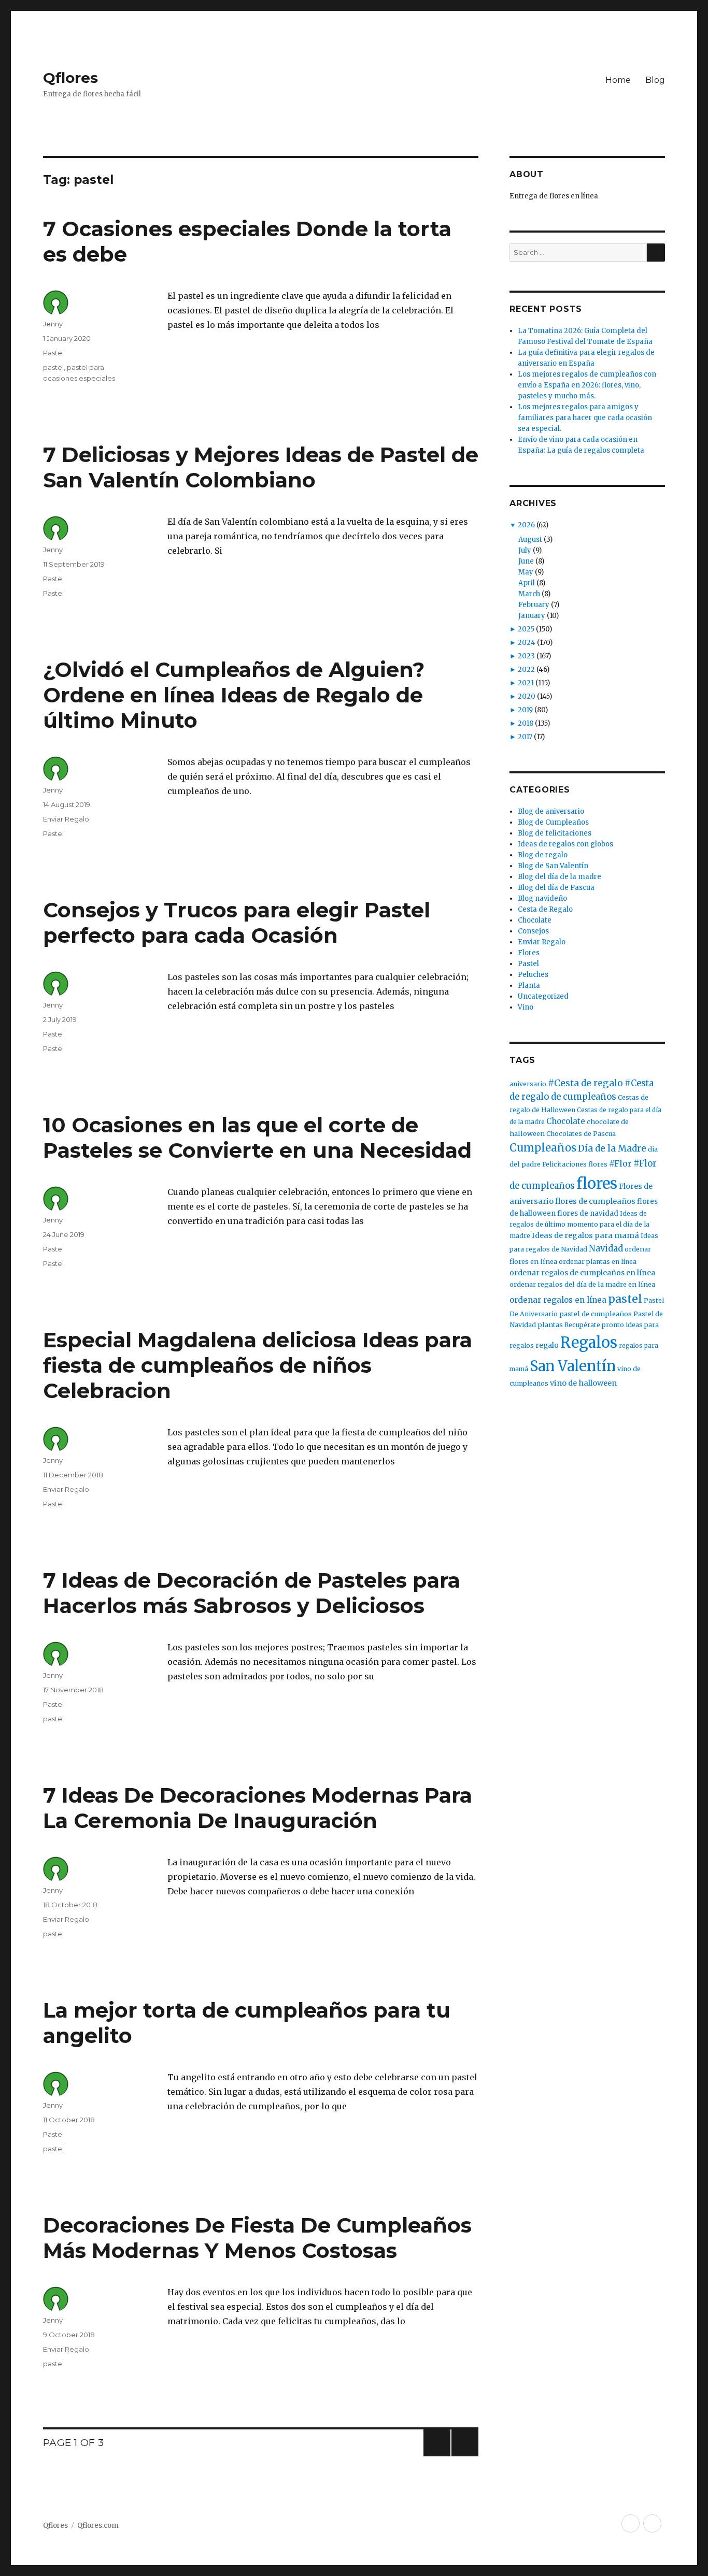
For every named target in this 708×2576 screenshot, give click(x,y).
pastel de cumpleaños (596, 1314)
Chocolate (535, 920)
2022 (526, 670)
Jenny (53, 324)
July (525, 550)
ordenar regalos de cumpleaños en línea (582, 1273)
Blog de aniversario (551, 811)
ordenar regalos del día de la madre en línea (582, 1284)
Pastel (53, 353)
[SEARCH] (656, 253)
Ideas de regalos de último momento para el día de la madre (579, 1225)
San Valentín (573, 1366)
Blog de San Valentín (553, 866)
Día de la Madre (612, 1148)
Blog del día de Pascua (556, 888)
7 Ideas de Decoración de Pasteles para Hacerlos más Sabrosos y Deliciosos (252, 1593)
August (530, 539)
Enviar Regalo (66, 819)
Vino (526, 1007)
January (532, 616)
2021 (526, 683)
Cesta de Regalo (545, 909)
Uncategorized (543, 996)
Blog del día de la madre (560, 877)
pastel (53, 367)
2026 (526, 525)
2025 (526, 629)
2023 (526, 656)
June (526, 561)
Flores (529, 953)
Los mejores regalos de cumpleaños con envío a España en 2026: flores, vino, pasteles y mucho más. (587, 385)
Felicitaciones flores (575, 1164)
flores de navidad (588, 1213)
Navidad (606, 1249)
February (534, 605)
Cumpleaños (543, 1148)
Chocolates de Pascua (581, 1134)
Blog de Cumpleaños (553, 822)
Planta (529, 985)
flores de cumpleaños (595, 1201)
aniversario (528, 1084)
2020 (527, 696)
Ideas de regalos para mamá (585, 1235)
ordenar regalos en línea (558, 1300)
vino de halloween (583, 1383)
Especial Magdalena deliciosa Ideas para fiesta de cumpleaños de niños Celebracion (258, 1365)
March (529, 594)
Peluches (533, 975)
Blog (655, 80)
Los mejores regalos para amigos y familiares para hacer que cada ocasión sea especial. (585, 418)
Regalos (589, 1343)
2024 (527, 643)
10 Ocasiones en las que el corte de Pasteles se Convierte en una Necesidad (257, 1138)
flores (597, 1183)
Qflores (70, 78)
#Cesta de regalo (585, 1083)
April (527, 583)
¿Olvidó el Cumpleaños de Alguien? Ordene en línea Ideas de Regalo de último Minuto (234, 695)
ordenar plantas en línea (598, 1262)
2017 (525, 737)
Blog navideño (542, 898)
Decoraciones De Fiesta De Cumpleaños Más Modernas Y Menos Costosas (257, 2238)
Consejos (533, 931)
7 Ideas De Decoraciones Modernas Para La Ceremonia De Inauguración (258, 1808)
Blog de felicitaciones (555, 833)
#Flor (620, 1163)
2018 (526, 723)
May (526, 572)
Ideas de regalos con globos (565, 844)
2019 (525, 710)
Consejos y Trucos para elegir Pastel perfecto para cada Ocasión (237, 923)
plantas (550, 1325)
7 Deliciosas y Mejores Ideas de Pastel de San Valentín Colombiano (261, 467)
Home (618, 80)
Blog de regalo (543, 855)
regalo (547, 1345)
